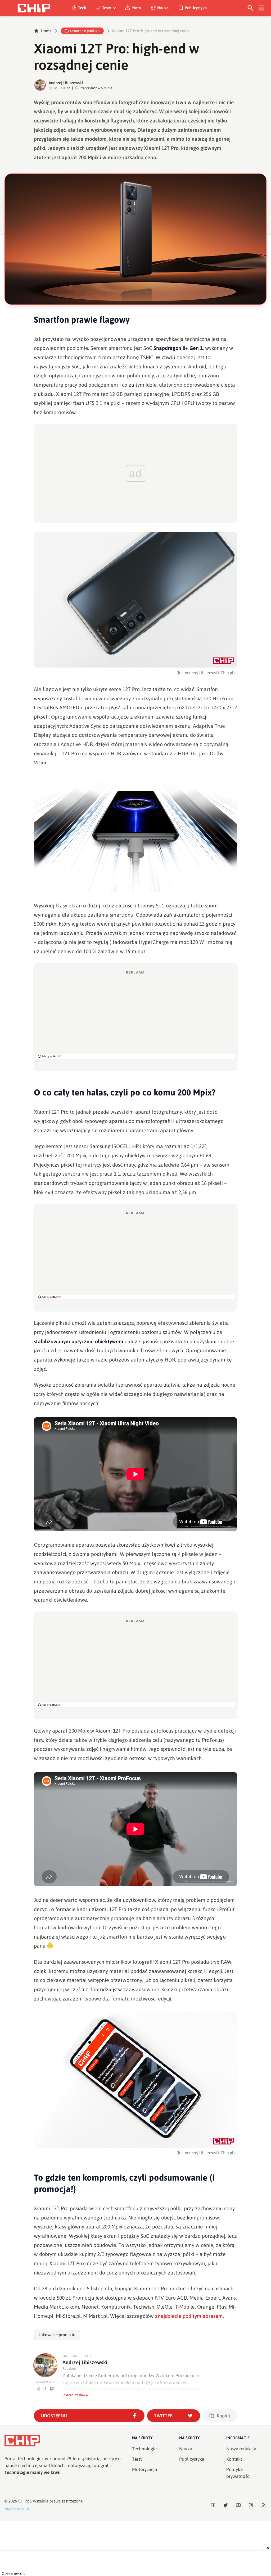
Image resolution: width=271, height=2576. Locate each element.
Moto (136, 8)
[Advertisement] (135, 1014)
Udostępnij (54, 2416)
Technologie (144, 2449)
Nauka (163, 8)
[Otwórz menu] (261, 8)
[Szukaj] (250, 8)
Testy (107, 8)
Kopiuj (223, 2416)
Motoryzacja (144, 2469)
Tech (82, 8)
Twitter (163, 2416)
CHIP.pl (25, 2501)
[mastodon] (52, 2389)
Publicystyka (196, 8)
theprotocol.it (17, 2509)
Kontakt (234, 2459)
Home (46, 31)
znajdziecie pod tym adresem (189, 2316)
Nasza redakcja (241, 2449)
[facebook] (45, 2389)
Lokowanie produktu (85, 31)
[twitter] (39, 2389)
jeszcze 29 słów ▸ (75, 2395)
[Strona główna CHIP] (34, 8)
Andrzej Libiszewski (66, 83)
